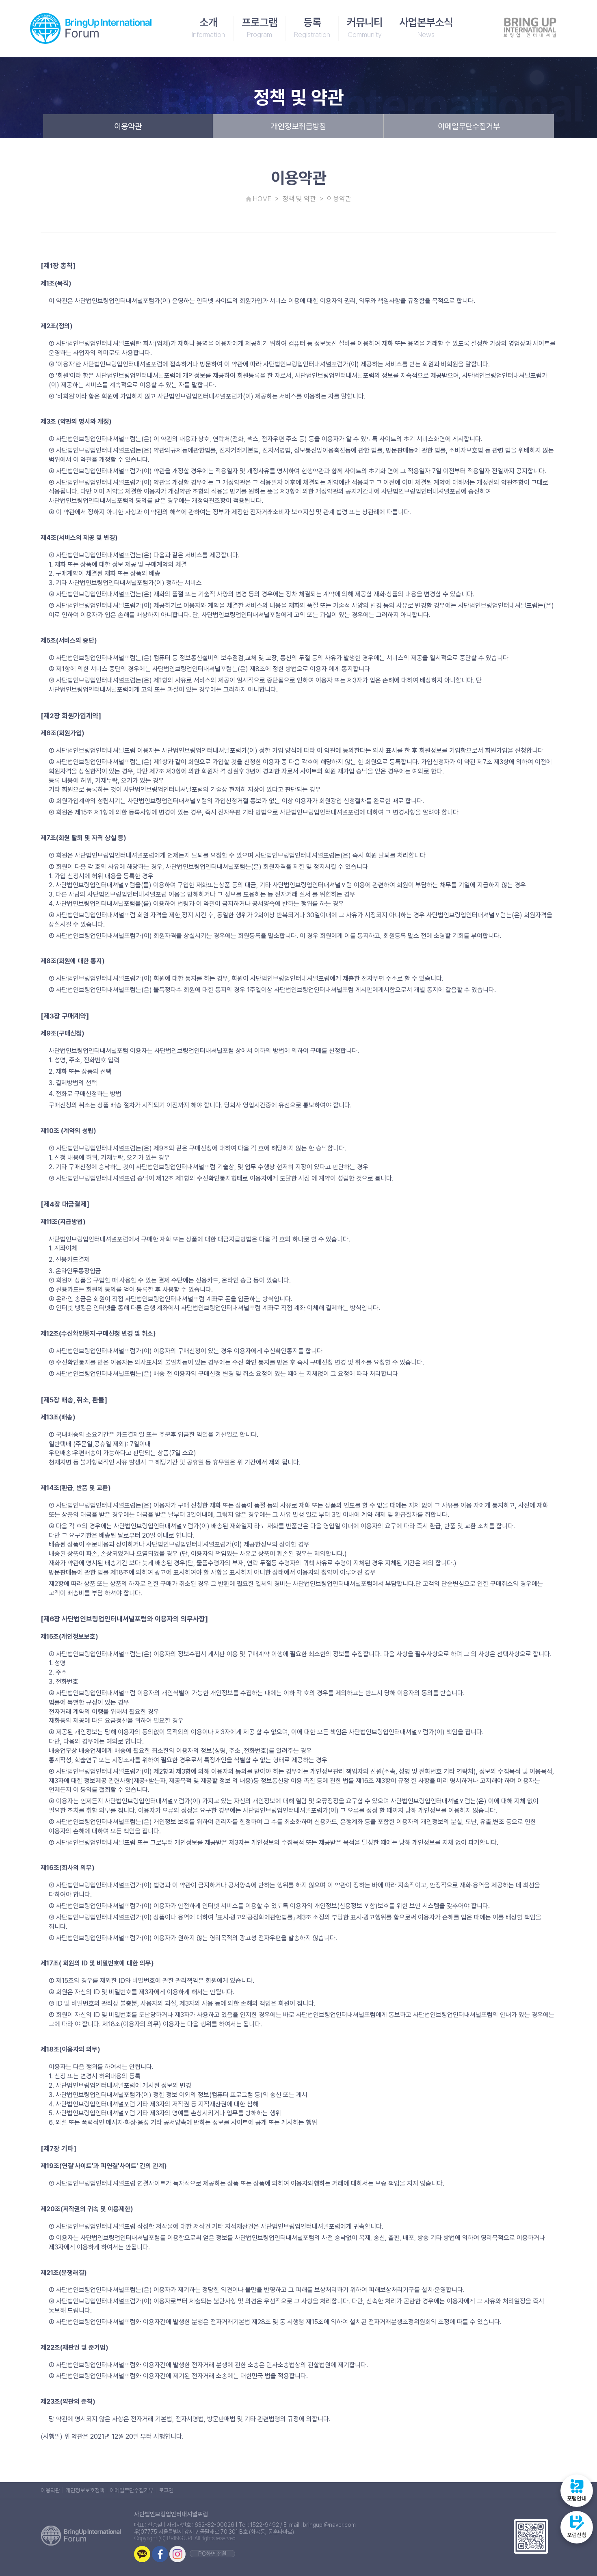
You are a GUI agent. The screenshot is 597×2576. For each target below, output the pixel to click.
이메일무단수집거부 (469, 126)
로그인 (166, 2490)
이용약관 (128, 126)
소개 (208, 27)
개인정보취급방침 (298, 126)
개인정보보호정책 (85, 2490)
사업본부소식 (426, 27)
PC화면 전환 (212, 2554)
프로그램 (260, 27)
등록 (312, 27)
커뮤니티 (365, 27)
